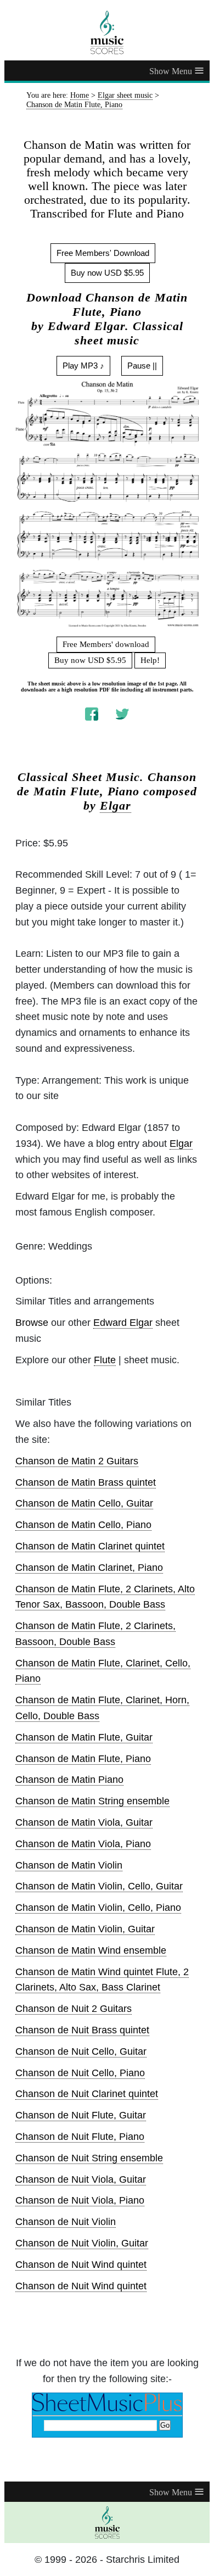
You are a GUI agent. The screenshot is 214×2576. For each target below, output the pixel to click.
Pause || (142, 366)
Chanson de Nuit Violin (66, 2222)
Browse (32, 1323)
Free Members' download (106, 644)
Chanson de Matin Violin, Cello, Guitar (99, 1886)
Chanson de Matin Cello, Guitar (84, 1503)
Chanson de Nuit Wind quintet (81, 2265)
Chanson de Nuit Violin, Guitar (82, 2243)
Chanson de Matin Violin (69, 1865)
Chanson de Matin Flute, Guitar (84, 1737)
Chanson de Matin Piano (69, 1780)
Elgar (116, 806)
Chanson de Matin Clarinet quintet (90, 1546)
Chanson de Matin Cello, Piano (83, 1525)
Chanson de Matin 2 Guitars (77, 1461)
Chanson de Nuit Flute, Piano (80, 2137)
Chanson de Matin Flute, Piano (83, 1759)
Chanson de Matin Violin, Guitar (85, 1929)
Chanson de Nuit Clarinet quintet (87, 2094)
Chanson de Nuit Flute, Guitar (81, 2115)
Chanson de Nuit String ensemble (89, 2158)
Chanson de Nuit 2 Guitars (74, 2009)
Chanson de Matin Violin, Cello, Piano (98, 1908)
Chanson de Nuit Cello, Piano (80, 2073)
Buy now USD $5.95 (107, 273)
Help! (150, 660)
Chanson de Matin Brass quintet (86, 1482)
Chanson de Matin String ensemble (92, 1801)
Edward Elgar (123, 1323)
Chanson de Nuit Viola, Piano (80, 2200)
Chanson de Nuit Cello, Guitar (81, 2051)
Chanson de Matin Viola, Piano (83, 1844)
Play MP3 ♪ (83, 366)
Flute (105, 1360)
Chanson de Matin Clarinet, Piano (89, 1568)
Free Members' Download (103, 253)
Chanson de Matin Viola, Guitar (84, 1822)
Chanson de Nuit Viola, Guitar (81, 2179)
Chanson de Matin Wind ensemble (91, 1950)
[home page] (107, 32)
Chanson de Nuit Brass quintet (82, 2030)
